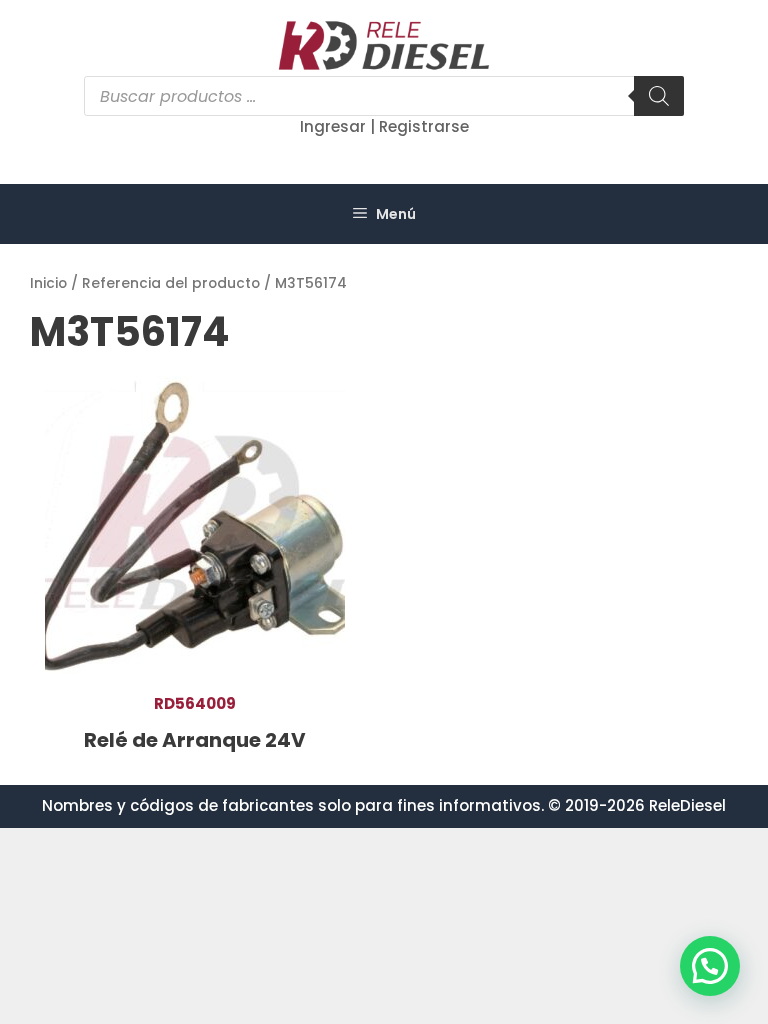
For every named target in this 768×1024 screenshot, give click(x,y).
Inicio (48, 283)
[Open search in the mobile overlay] (384, 96)
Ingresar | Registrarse (384, 126)
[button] (710, 966)
